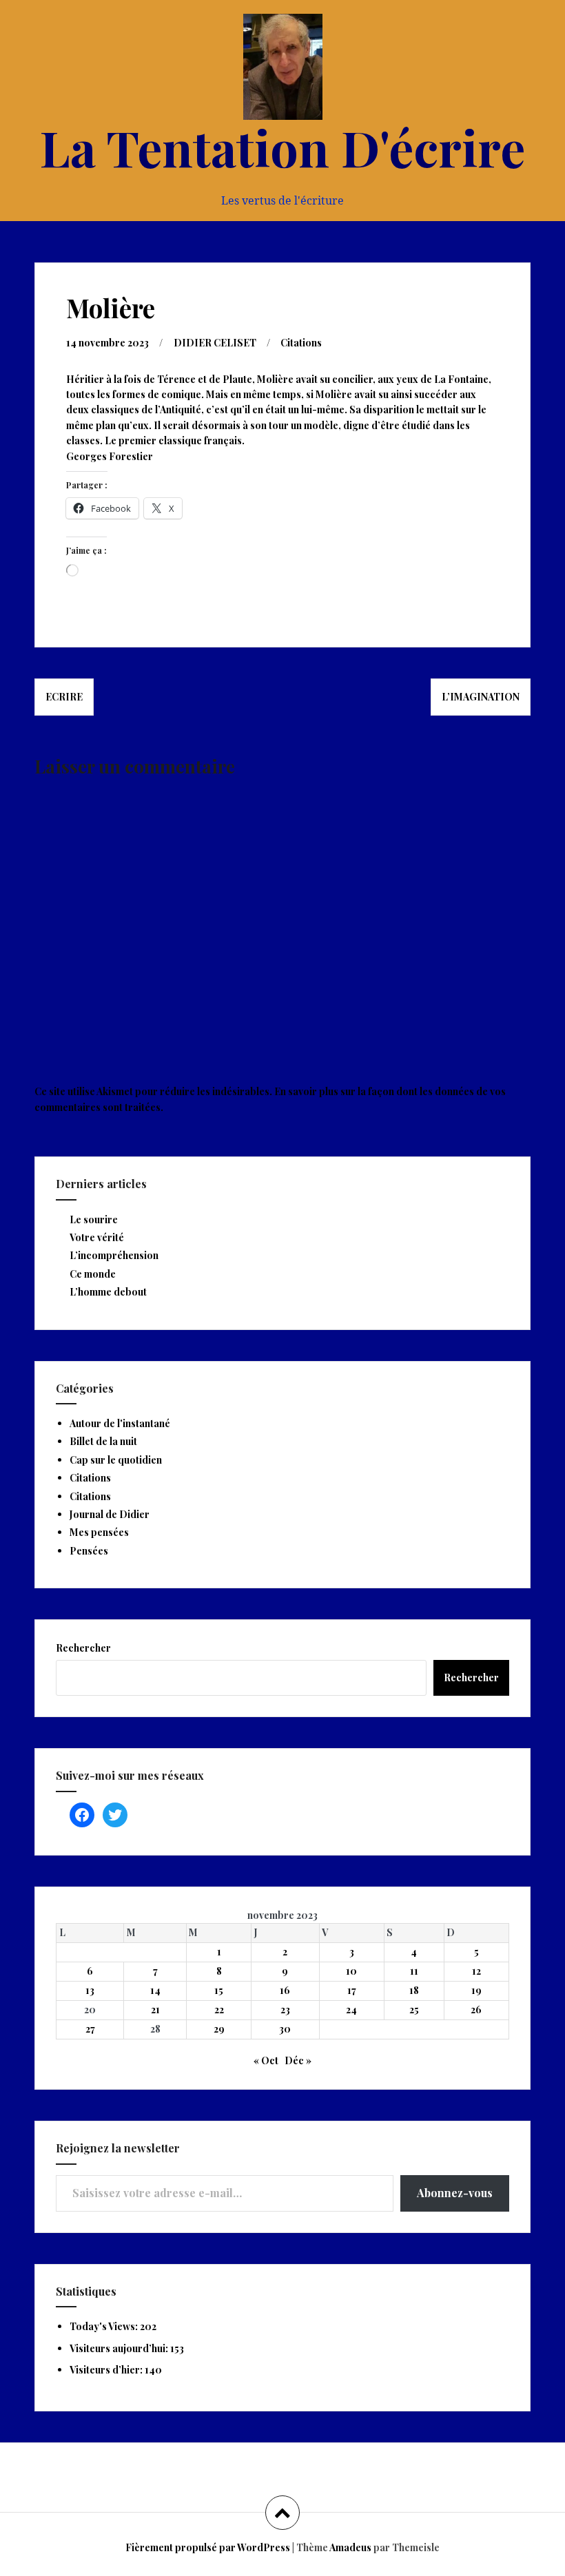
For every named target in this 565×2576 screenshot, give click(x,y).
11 (414, 1971)
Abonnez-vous (455, 2193)
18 (414, 1990)
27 (90, 2029)
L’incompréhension (114, 1255)
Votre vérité (97, 1237)
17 (352, 1990)
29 (219, 2029)
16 (285, 1990)
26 (476, 2009)
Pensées (89, 1551)
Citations (301, 343)
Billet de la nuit (103, 1441)
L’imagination (481, 697)
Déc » (298, 2060)
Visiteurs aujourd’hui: (120, 2348)
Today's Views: (105, 2326)
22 (219, 2009)
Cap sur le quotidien (116, 1460)
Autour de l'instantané (120, 1423)
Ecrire (64, 697)
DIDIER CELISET (215, 343)
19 (476, 1990)
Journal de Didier (110, 1514)
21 (155, 2009)
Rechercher (83, 1648)
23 (285, 2009)
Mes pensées (99, 1532)
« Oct (266, 2060)
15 (219, 1990)
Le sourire (94, 1219)
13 (90, 1990)
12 (476, 1971)
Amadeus (350, 2547)
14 (155, 1990)
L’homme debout (108, 1292)
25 (414, 2009)
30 (285, 2029)
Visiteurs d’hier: (107, 2370)
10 (351, 1971)
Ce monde (93, 1274)
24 (351, 2009)
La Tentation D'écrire (282, 147)
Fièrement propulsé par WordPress (208, 2547)
